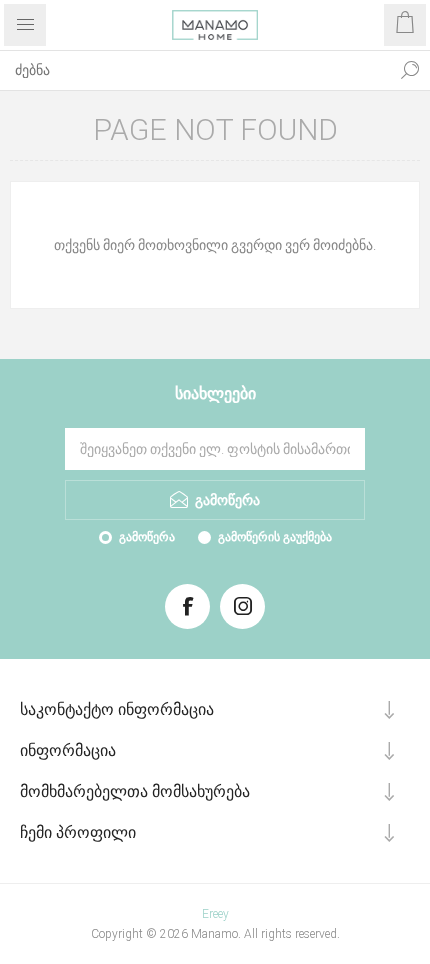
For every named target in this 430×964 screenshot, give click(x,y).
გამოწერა (147, 537)
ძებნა (410, 70)
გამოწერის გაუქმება (275, 537)
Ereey (215, 914)
